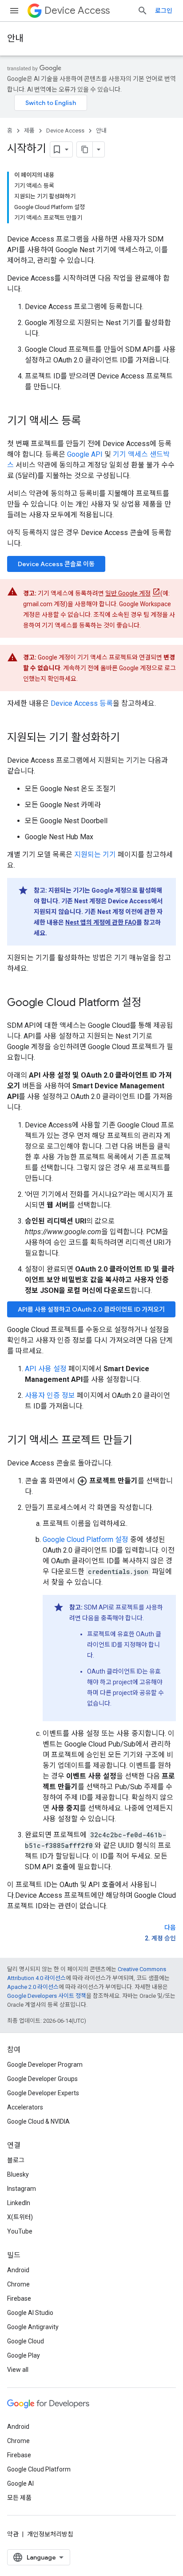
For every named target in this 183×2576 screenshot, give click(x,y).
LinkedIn (19, 2203)
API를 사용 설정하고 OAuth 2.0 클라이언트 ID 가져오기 (91, 1309)
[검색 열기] (143, 11)
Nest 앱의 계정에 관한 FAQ (101, 922)
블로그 (16, 2160)
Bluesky (18, 2174)
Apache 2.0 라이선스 (33, 1987)
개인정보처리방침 (50, 2534)
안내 (15, 38)
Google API (85, 454)
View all (18, 2370)
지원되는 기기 (95, 855)
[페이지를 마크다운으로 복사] (85, 149)
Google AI (20, 2483)
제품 (29, 131)
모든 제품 (19, 2498)
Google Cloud (26, 2341)
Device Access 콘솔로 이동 (56, 564)
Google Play (24, 2355)
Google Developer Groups (42, 2079)
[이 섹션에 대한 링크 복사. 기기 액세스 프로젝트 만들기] (141, 1441)
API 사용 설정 (46, 1369)
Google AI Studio (30, 2313)
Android (18, 2270)
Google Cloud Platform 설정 (86, 1540)
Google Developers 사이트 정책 (47, 1996)
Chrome (18, 2284)
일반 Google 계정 (128, 593)
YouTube (20, 2231)
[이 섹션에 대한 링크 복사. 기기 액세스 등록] (90, 422)
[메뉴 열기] (14, 11)
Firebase (19, 2298)
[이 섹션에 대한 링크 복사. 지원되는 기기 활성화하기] (129, 738)
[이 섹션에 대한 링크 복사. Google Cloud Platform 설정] (150, 1003)
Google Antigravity (33, 2327)
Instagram (22, 2189)
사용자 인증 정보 (50, 1395)
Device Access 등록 (82, 703)
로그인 (164, 11)
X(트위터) (20, 2217)
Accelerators (25, 2107)
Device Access (77, 10)
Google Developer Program (45, 2065)
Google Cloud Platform (39, 2469)
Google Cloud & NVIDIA (38, 2121)
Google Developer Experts (43, 2093)
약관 (13, 2534)
